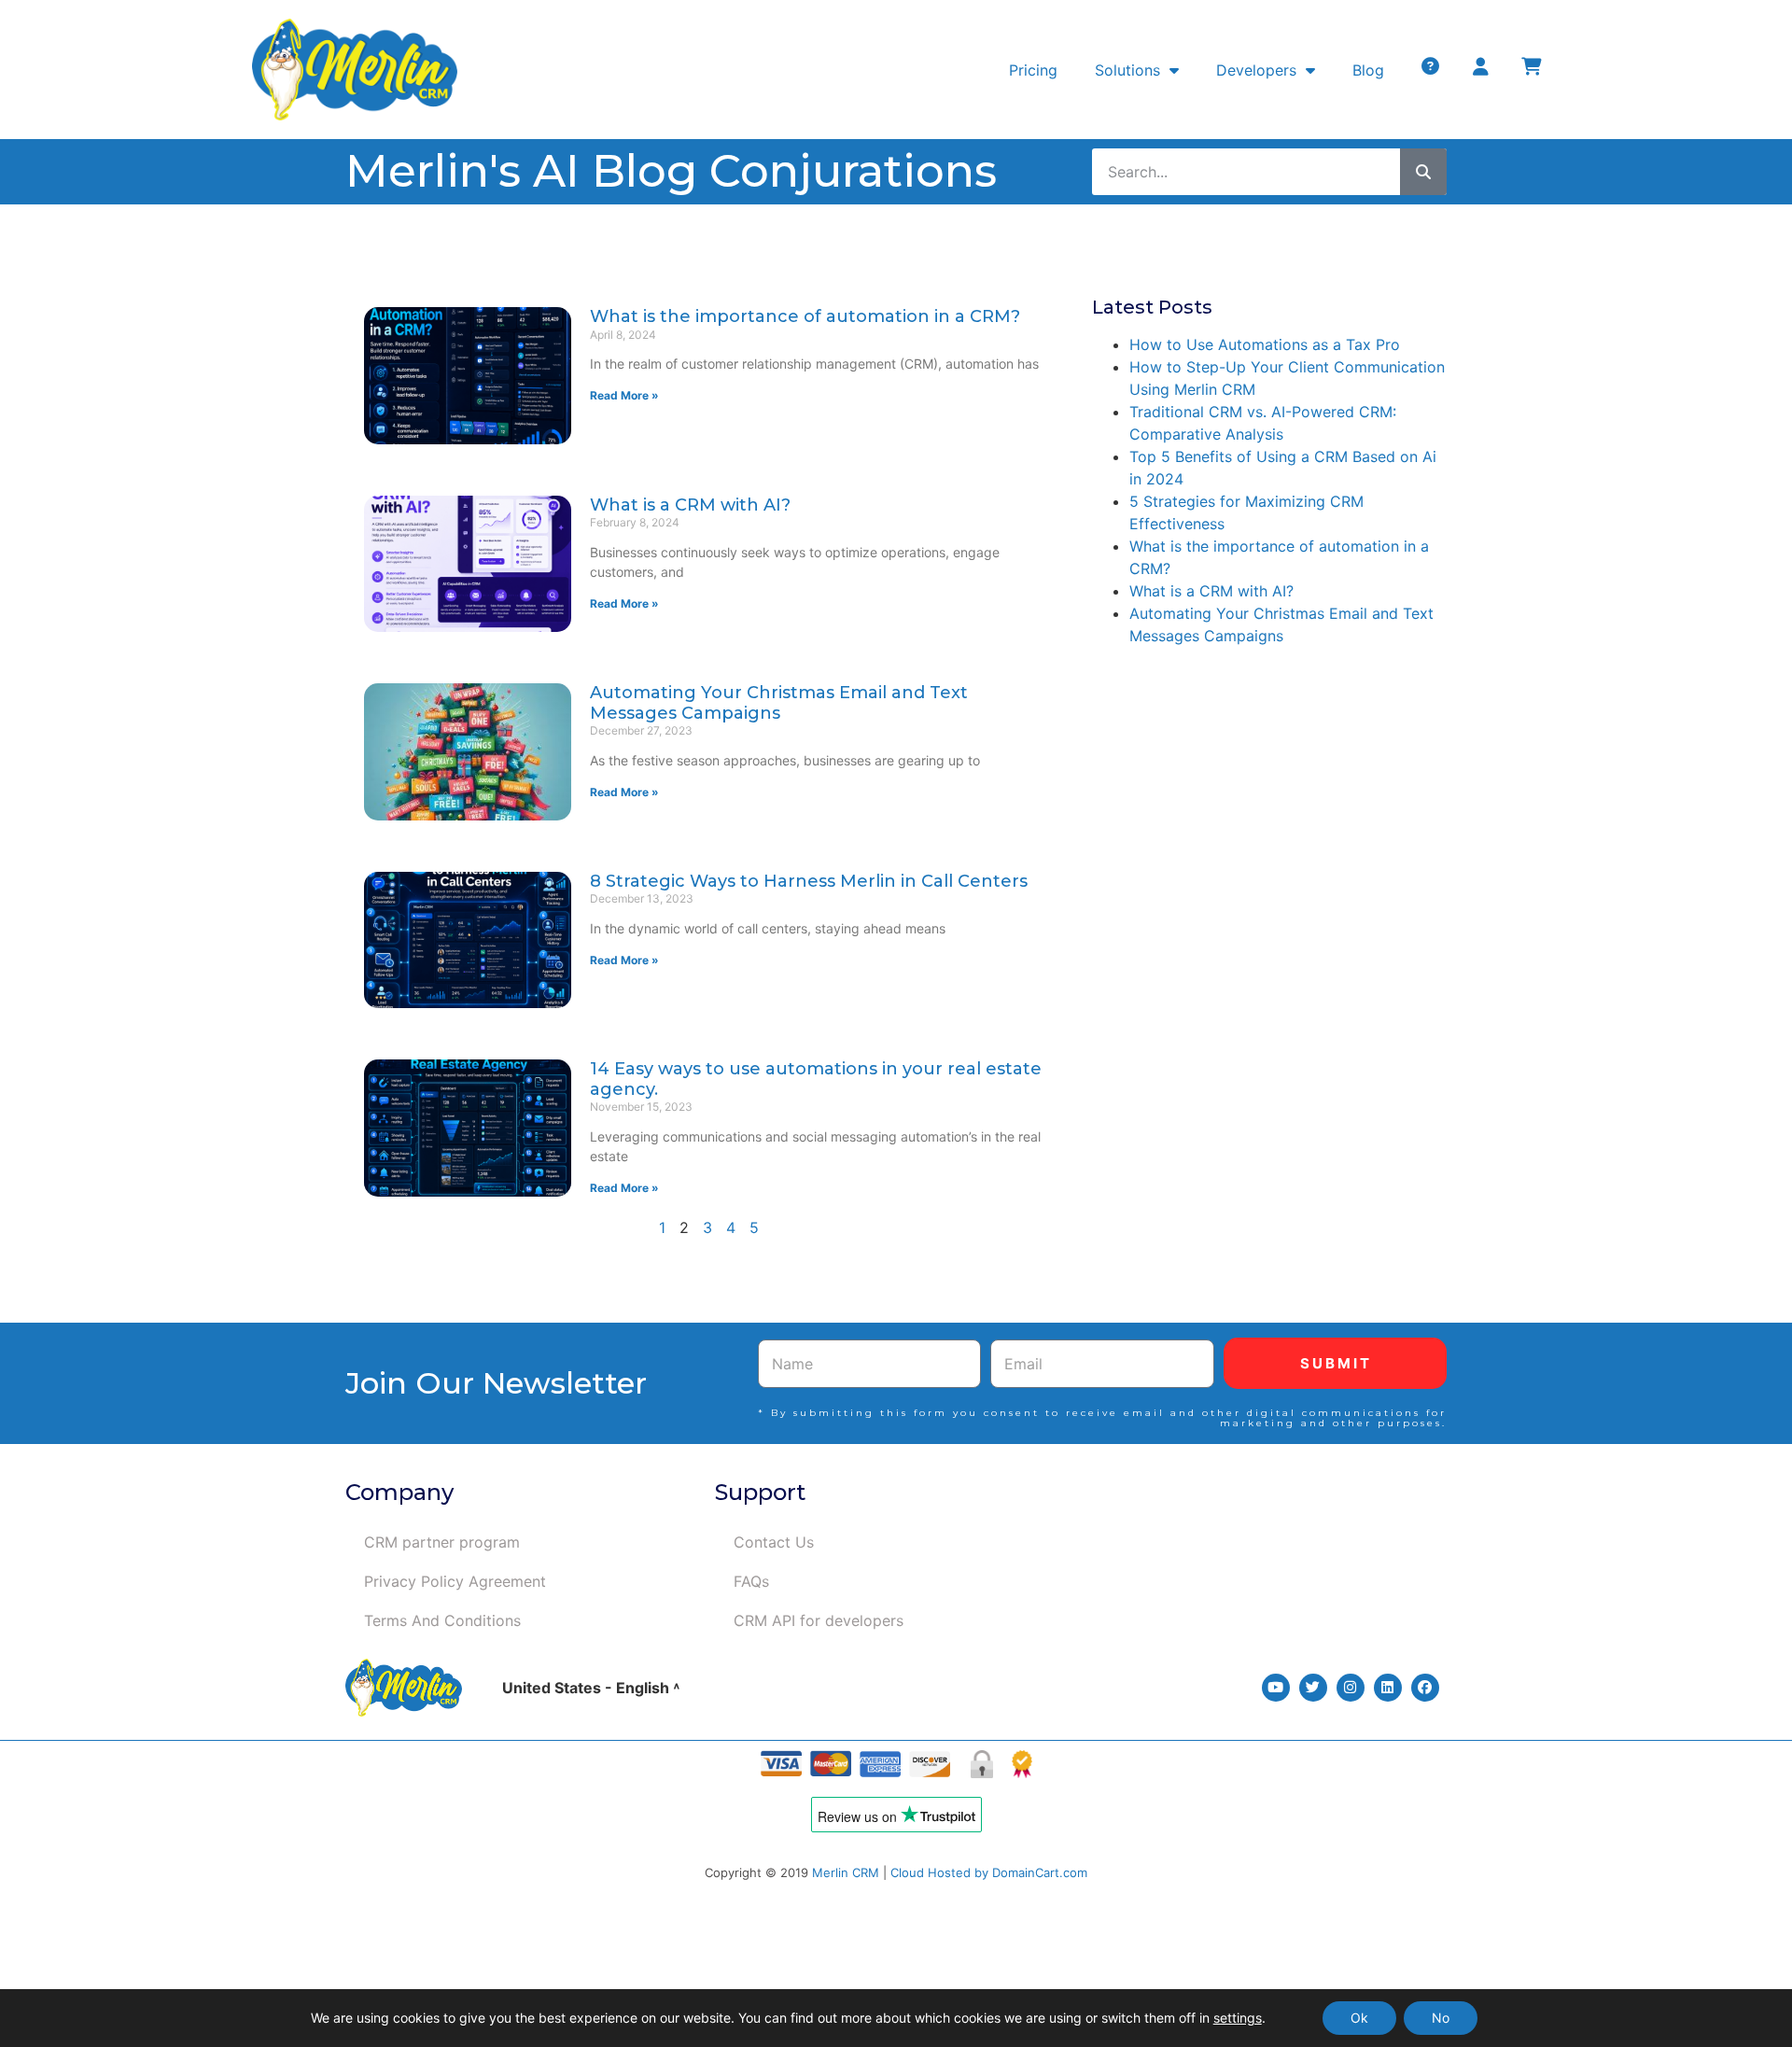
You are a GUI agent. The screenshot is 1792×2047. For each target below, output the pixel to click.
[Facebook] (1425, 1688)
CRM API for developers (819, 1620)
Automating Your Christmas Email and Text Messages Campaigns (779, 703)
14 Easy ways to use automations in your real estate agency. (816, 1079)
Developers (1256, 70)
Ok (1359, 2018)
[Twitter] (1313, 1688)
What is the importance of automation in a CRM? (805, 316)
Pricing (1033, 70)
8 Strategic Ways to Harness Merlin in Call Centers (809, 881)
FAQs (751, 1581)
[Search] (1423, 172)
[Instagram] (1351, 1688)
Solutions (1127, 70)
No (1441, 2018)
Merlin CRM (846, 1872)
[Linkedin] (1388, 1688)
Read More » (624, 395)
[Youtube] (1276, 1688)
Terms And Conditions (442, 1620)
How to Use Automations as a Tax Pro (1265, 344)
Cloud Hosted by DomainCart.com (989, 1872)
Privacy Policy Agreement (455, 1581)
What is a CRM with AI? (690, 505)
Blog (1368, 70)
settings (1238, 2018)
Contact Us (774, 1542)
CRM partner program (442, 1542)
